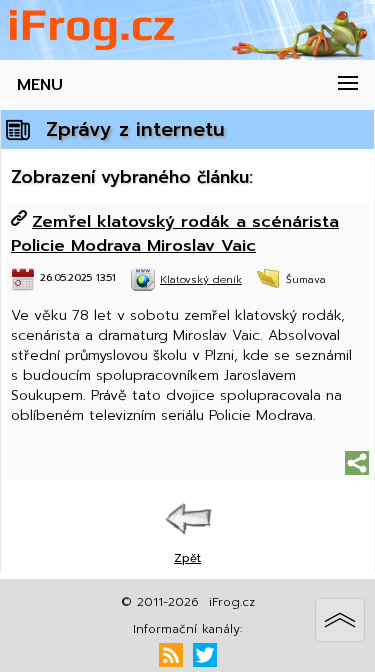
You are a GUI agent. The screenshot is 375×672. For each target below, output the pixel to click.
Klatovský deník (201, 279)
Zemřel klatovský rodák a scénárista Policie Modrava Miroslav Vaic (175, 233)
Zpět (187, 558)
